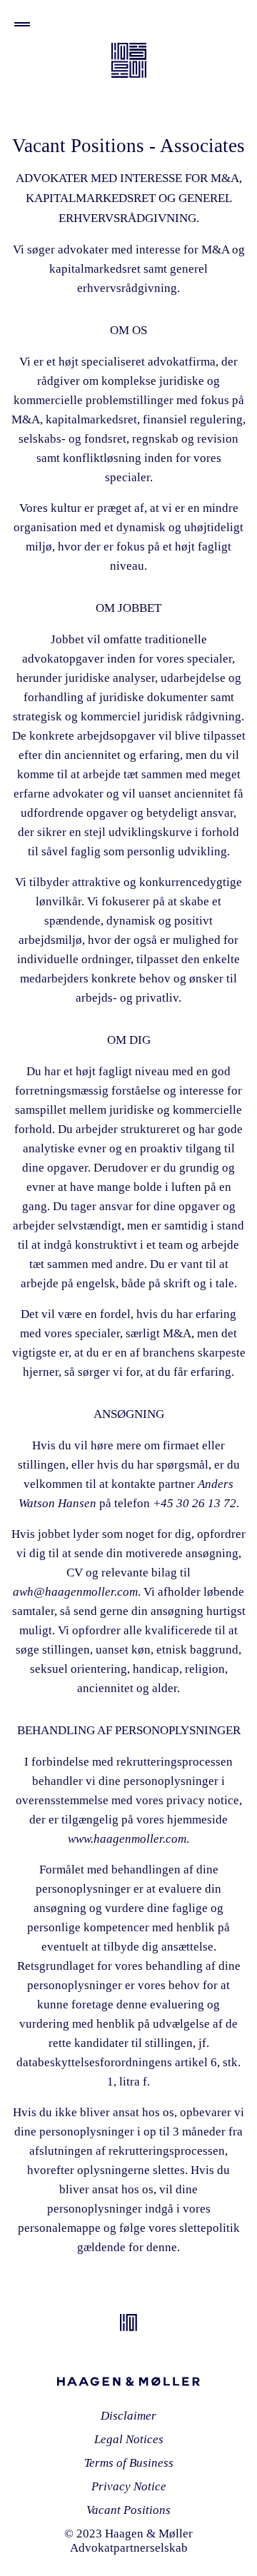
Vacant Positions (128, 2510)
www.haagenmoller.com (127, 1839)
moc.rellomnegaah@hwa (75, 1592)
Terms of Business (129, 2463)
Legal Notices (129, 2439)
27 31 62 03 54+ (195, 1503)
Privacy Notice (129, 2486)
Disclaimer (128, 2416)
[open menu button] (22, 24)
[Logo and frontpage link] (129, 60)
